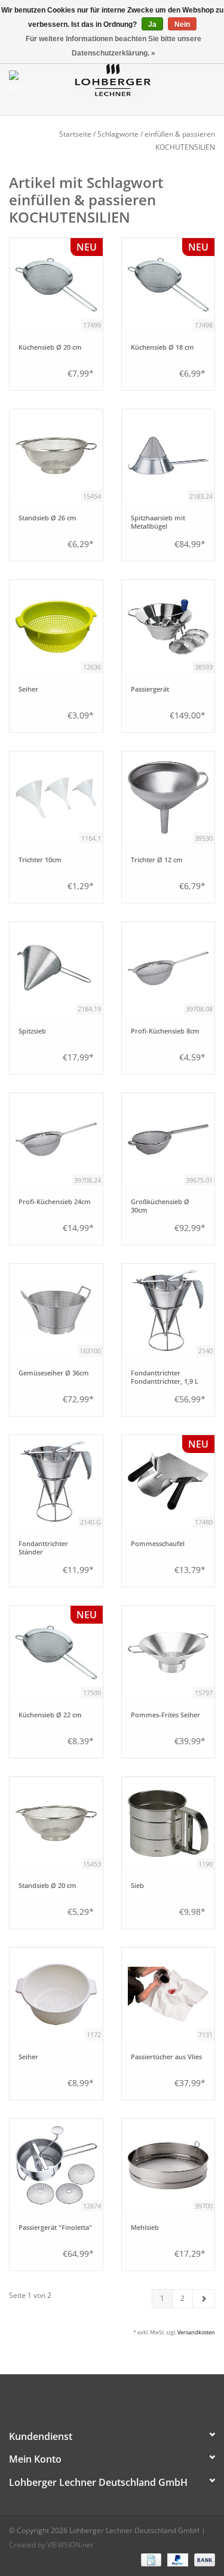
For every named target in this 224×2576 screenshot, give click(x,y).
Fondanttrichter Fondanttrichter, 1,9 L (165, 1377)
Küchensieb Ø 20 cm (50, 347)
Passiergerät (150, 689)
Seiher (28, 689)
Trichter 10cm (40, 860)
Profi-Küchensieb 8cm (165, 1031)
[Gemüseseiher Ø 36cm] (56, 1310)
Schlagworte (118, 134)
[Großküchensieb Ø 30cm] (168, 1140)
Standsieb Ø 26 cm (47, 518)
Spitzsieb (32, 1031)
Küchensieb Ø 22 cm (50, 1715)
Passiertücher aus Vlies (166, 2057)
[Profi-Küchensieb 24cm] (56, 1140)
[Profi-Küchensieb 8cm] (168, 968)
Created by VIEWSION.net (51, 2545)
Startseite (75, 134)
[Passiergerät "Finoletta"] (56, 2165)
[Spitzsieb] (56, 968)
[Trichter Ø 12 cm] (168, 798)
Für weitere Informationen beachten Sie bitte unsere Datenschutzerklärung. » (113, 46)
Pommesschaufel (158, 1544)
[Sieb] (168, 1824)
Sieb (137, 1886)
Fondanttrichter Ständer (43, 1548)
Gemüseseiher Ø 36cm (54, 1373)
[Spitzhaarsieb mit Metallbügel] (168, 456)
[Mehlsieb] (168, 2165)
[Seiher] (56, 627)
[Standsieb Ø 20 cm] (56, 1824)
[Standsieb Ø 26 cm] (56, 456)
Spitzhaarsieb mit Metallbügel (158, 522)
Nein (182, 24)
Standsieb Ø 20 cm (47, 1886)
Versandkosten (196, 2332)
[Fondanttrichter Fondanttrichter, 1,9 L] (168, 1310)
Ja (152, 24)
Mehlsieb (145, 2228)
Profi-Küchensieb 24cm (55, 1202)
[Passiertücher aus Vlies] (168, 1994)
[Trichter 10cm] (56, 798)
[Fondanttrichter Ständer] (56, 1482)
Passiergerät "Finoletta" (55, 2228)
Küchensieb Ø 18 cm (162, 347)
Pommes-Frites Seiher (165, 1715)
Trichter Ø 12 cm (157, 860)
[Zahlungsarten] (150, 2560)
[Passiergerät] (168, 627)
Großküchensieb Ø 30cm (160, 1206)
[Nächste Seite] (204, 2299)
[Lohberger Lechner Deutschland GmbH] (131, 79)
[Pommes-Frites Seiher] (168, 1652)
